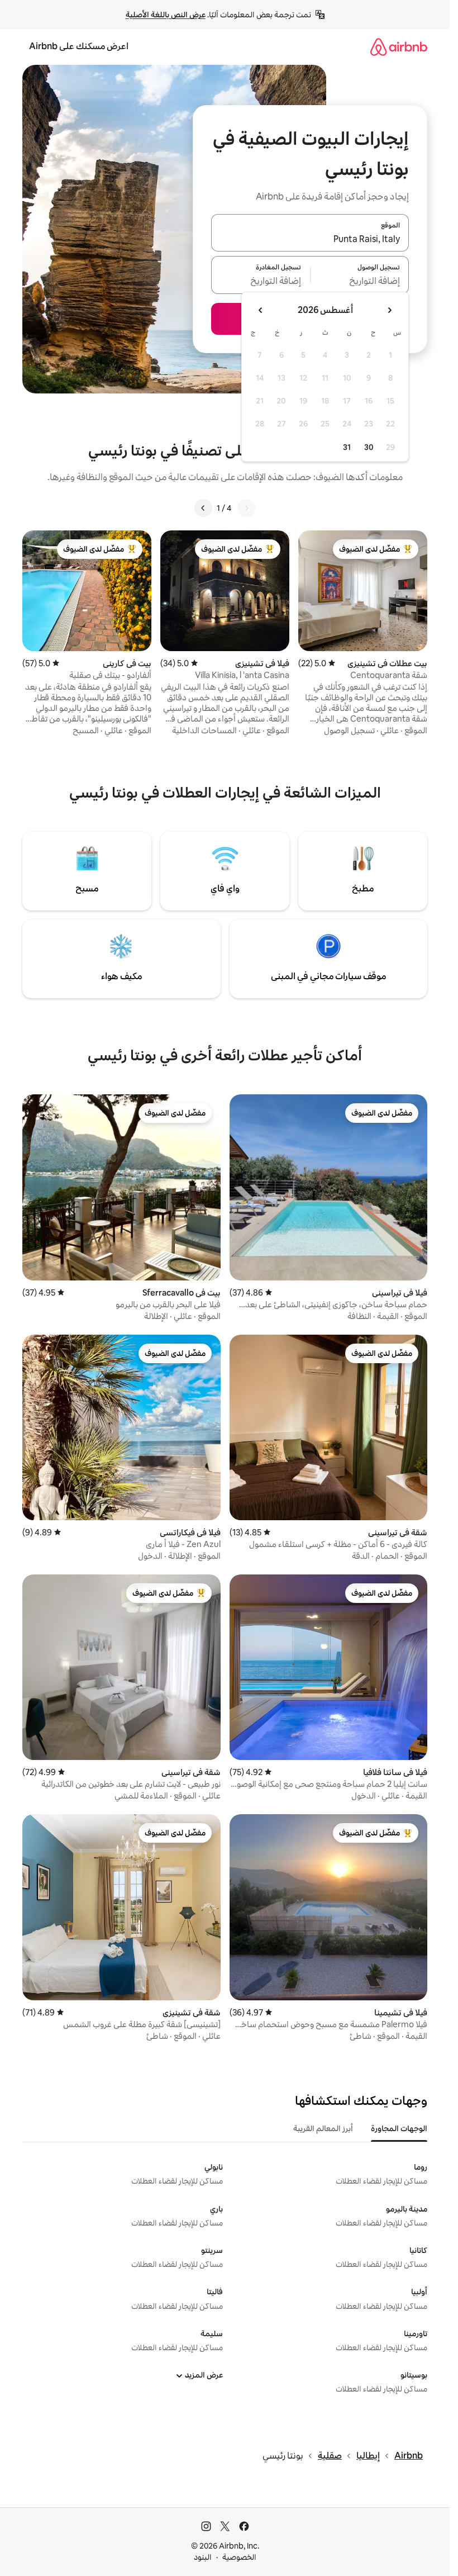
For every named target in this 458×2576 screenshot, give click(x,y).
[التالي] (203, 508)
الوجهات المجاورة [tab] (399, 2128)
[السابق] (246, 508)
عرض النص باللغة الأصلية (166, 15)
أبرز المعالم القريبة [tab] (323, 2128)
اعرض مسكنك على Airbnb (79, 46)
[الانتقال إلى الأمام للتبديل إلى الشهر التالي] (261, 310)
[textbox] (360, 282)
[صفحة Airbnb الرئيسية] (399, 47)
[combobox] (310, 239)
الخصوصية (239, 2557)
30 (369, 447)
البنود (203, 2557)
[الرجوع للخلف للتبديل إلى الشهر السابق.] (389, 310)
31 (347, 447)
